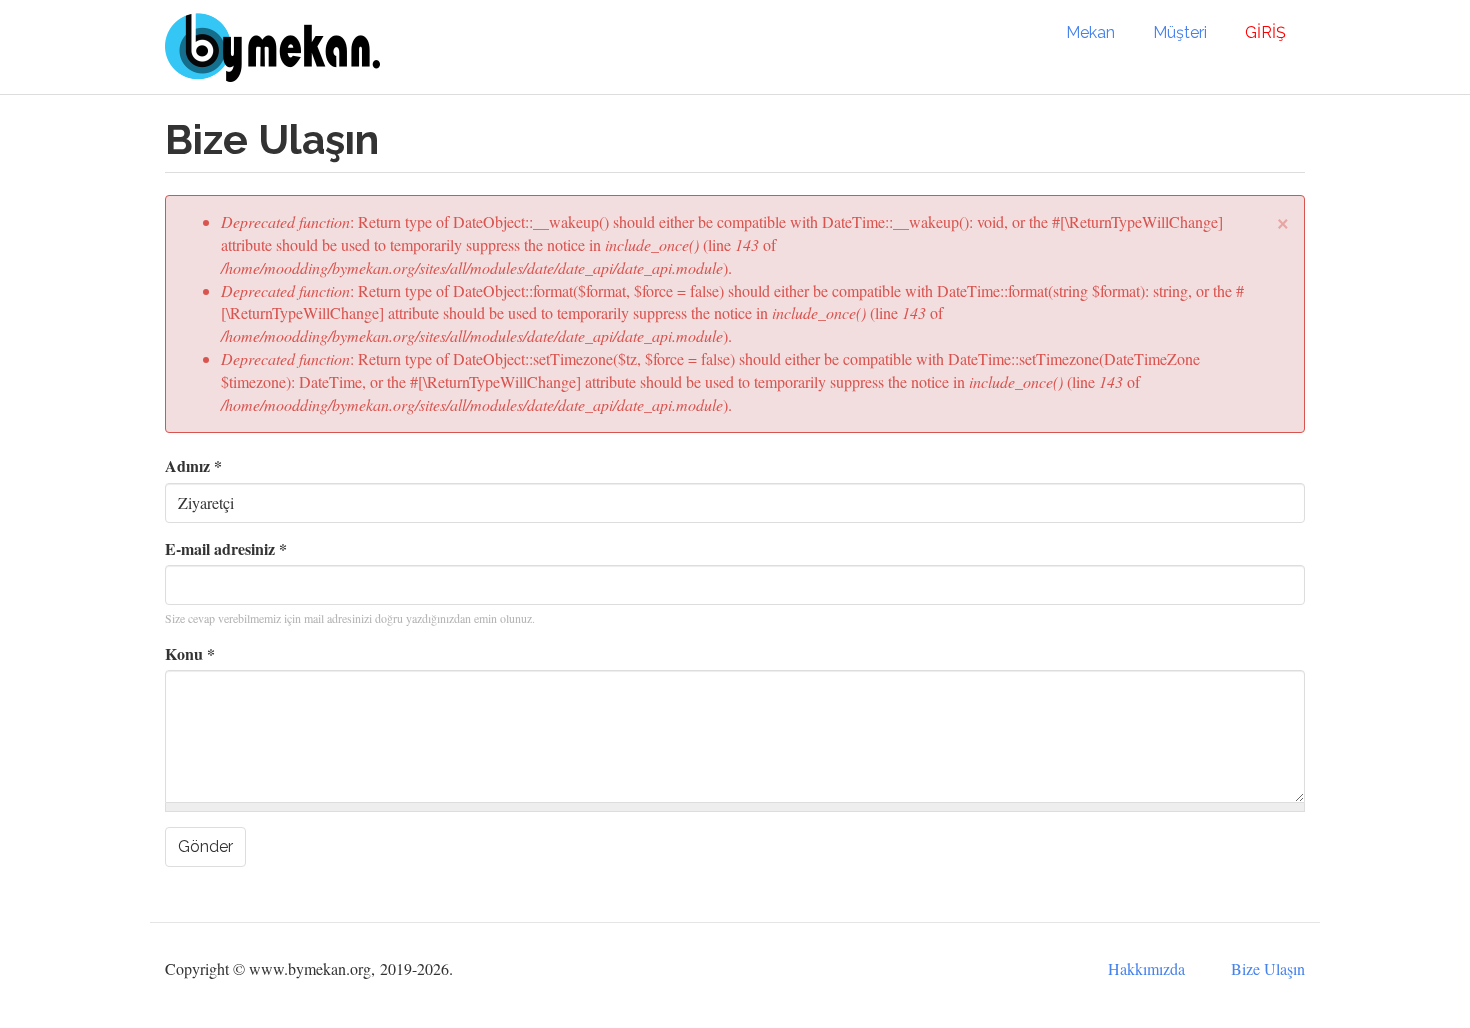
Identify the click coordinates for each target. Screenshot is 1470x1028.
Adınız (193, 466)
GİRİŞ (1265, 32)
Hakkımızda (1146, 968)
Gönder (205, 846)
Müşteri (1180, 32)
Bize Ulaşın (1268, 968)
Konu (190, 654)
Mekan (1090, 32)
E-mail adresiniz (226, 549)
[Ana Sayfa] (280, 47)
